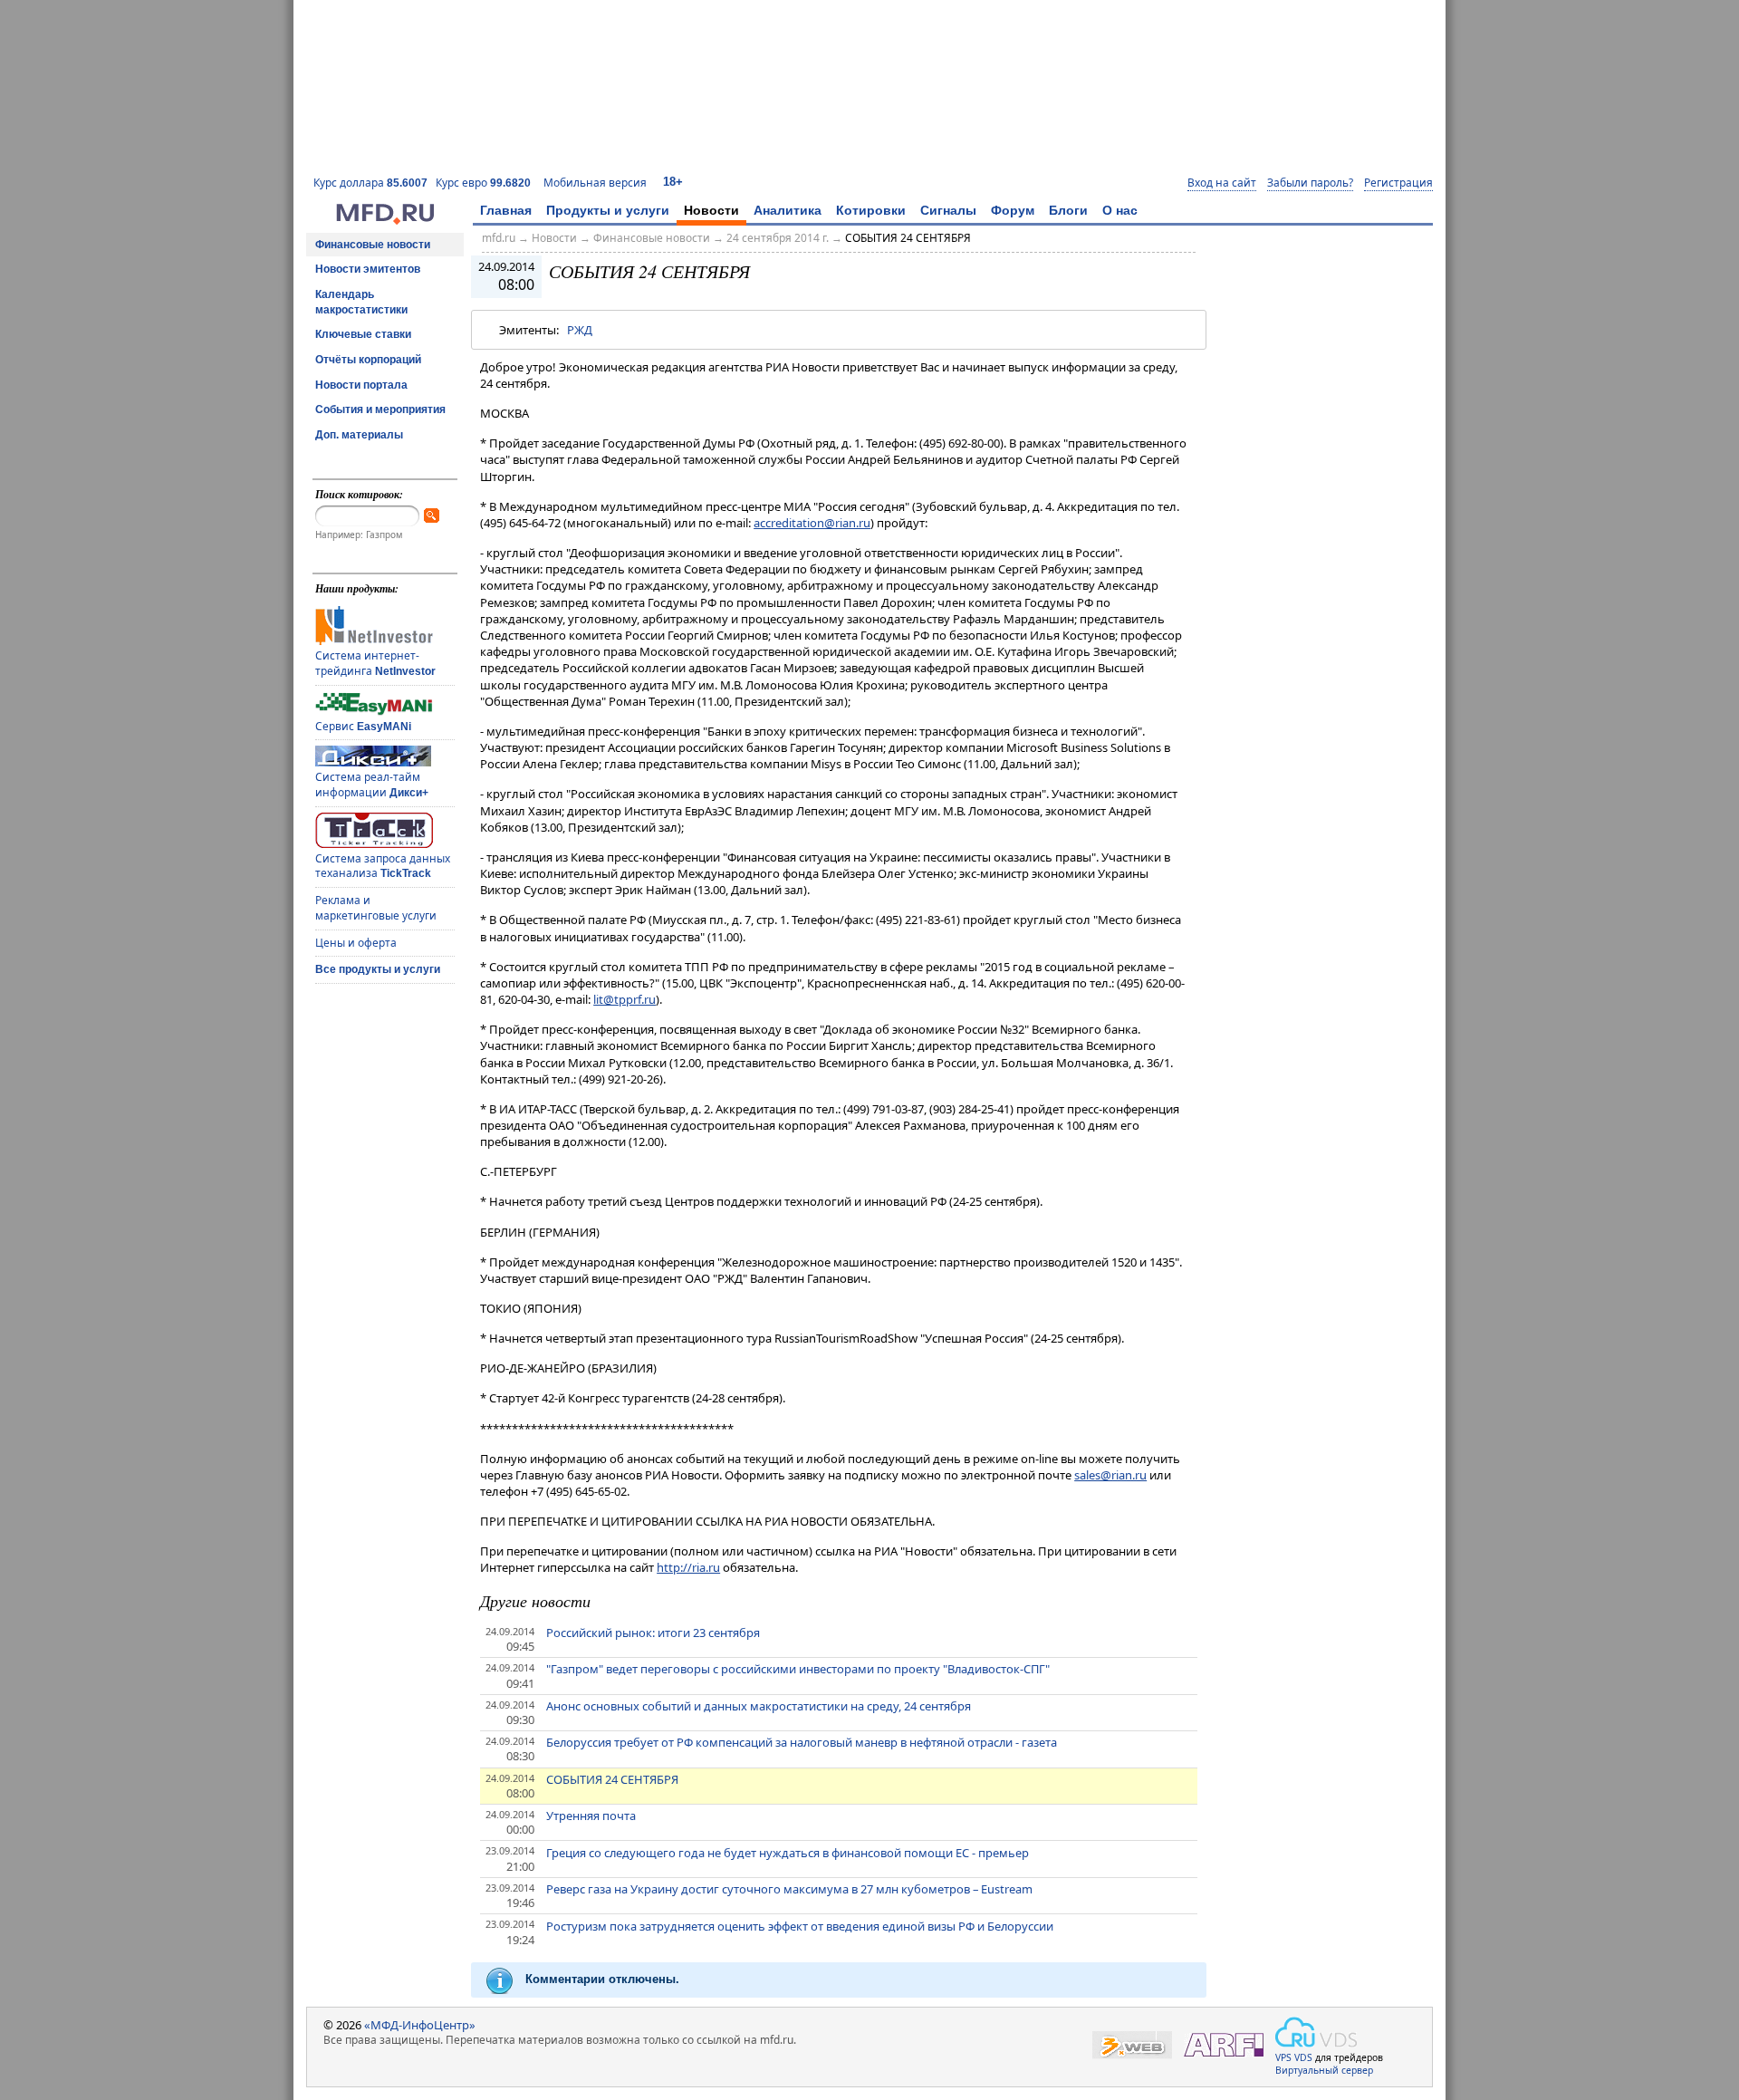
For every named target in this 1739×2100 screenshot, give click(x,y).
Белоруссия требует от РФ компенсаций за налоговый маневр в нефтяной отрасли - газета (802, 1742)
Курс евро (483, 183)
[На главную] (385, 220)
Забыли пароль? (1310, 183)
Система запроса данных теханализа (383, 866)
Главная (506, 210)
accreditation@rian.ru (812, 523)
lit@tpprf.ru (625, 999)
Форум (1013, 210)
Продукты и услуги (608, 210)
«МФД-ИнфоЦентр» (420, 2025)
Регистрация (1398, 183)
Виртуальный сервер (1324, 2070)
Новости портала (361, 385)
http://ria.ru (688, 1567)
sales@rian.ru (1110, 1475)
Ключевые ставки (363, 334)
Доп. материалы (359, 435)
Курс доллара (370, 183)
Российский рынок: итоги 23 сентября (653, 1633)
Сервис (363, 726)
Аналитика (788, 210)
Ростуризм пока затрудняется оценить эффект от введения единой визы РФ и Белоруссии (800, 1926)
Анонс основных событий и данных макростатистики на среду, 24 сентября (759, 1706)
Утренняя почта (591, 1816)
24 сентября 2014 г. (778, 238)
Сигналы (948, 210)
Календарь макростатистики (361, 302)
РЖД (580, 330)
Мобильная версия (595, 183)
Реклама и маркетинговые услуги (376, 908)
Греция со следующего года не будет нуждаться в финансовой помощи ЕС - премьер (788, 1853)
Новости (711, 210)
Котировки (871, 210)
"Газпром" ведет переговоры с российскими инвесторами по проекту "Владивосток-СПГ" (798, 1669)
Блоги (1068, 210)
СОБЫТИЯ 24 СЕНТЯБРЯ (908, 238)
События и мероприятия (380, 409)
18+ (673, 182)
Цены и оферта (356, 943)
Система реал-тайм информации (372, 785)
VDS (1303, 2057)
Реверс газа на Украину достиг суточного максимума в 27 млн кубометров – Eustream (789, 1889)
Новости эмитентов (368, 269)
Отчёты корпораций (368, 360)
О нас (1120, 210)
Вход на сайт (1222, 183)
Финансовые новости (373, 245)
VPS (1283, 2057)
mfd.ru (499, 238)
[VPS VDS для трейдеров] (1316, 2032)
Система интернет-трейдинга (375, 663)
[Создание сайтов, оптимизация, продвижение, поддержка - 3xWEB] (1132, 2045)
